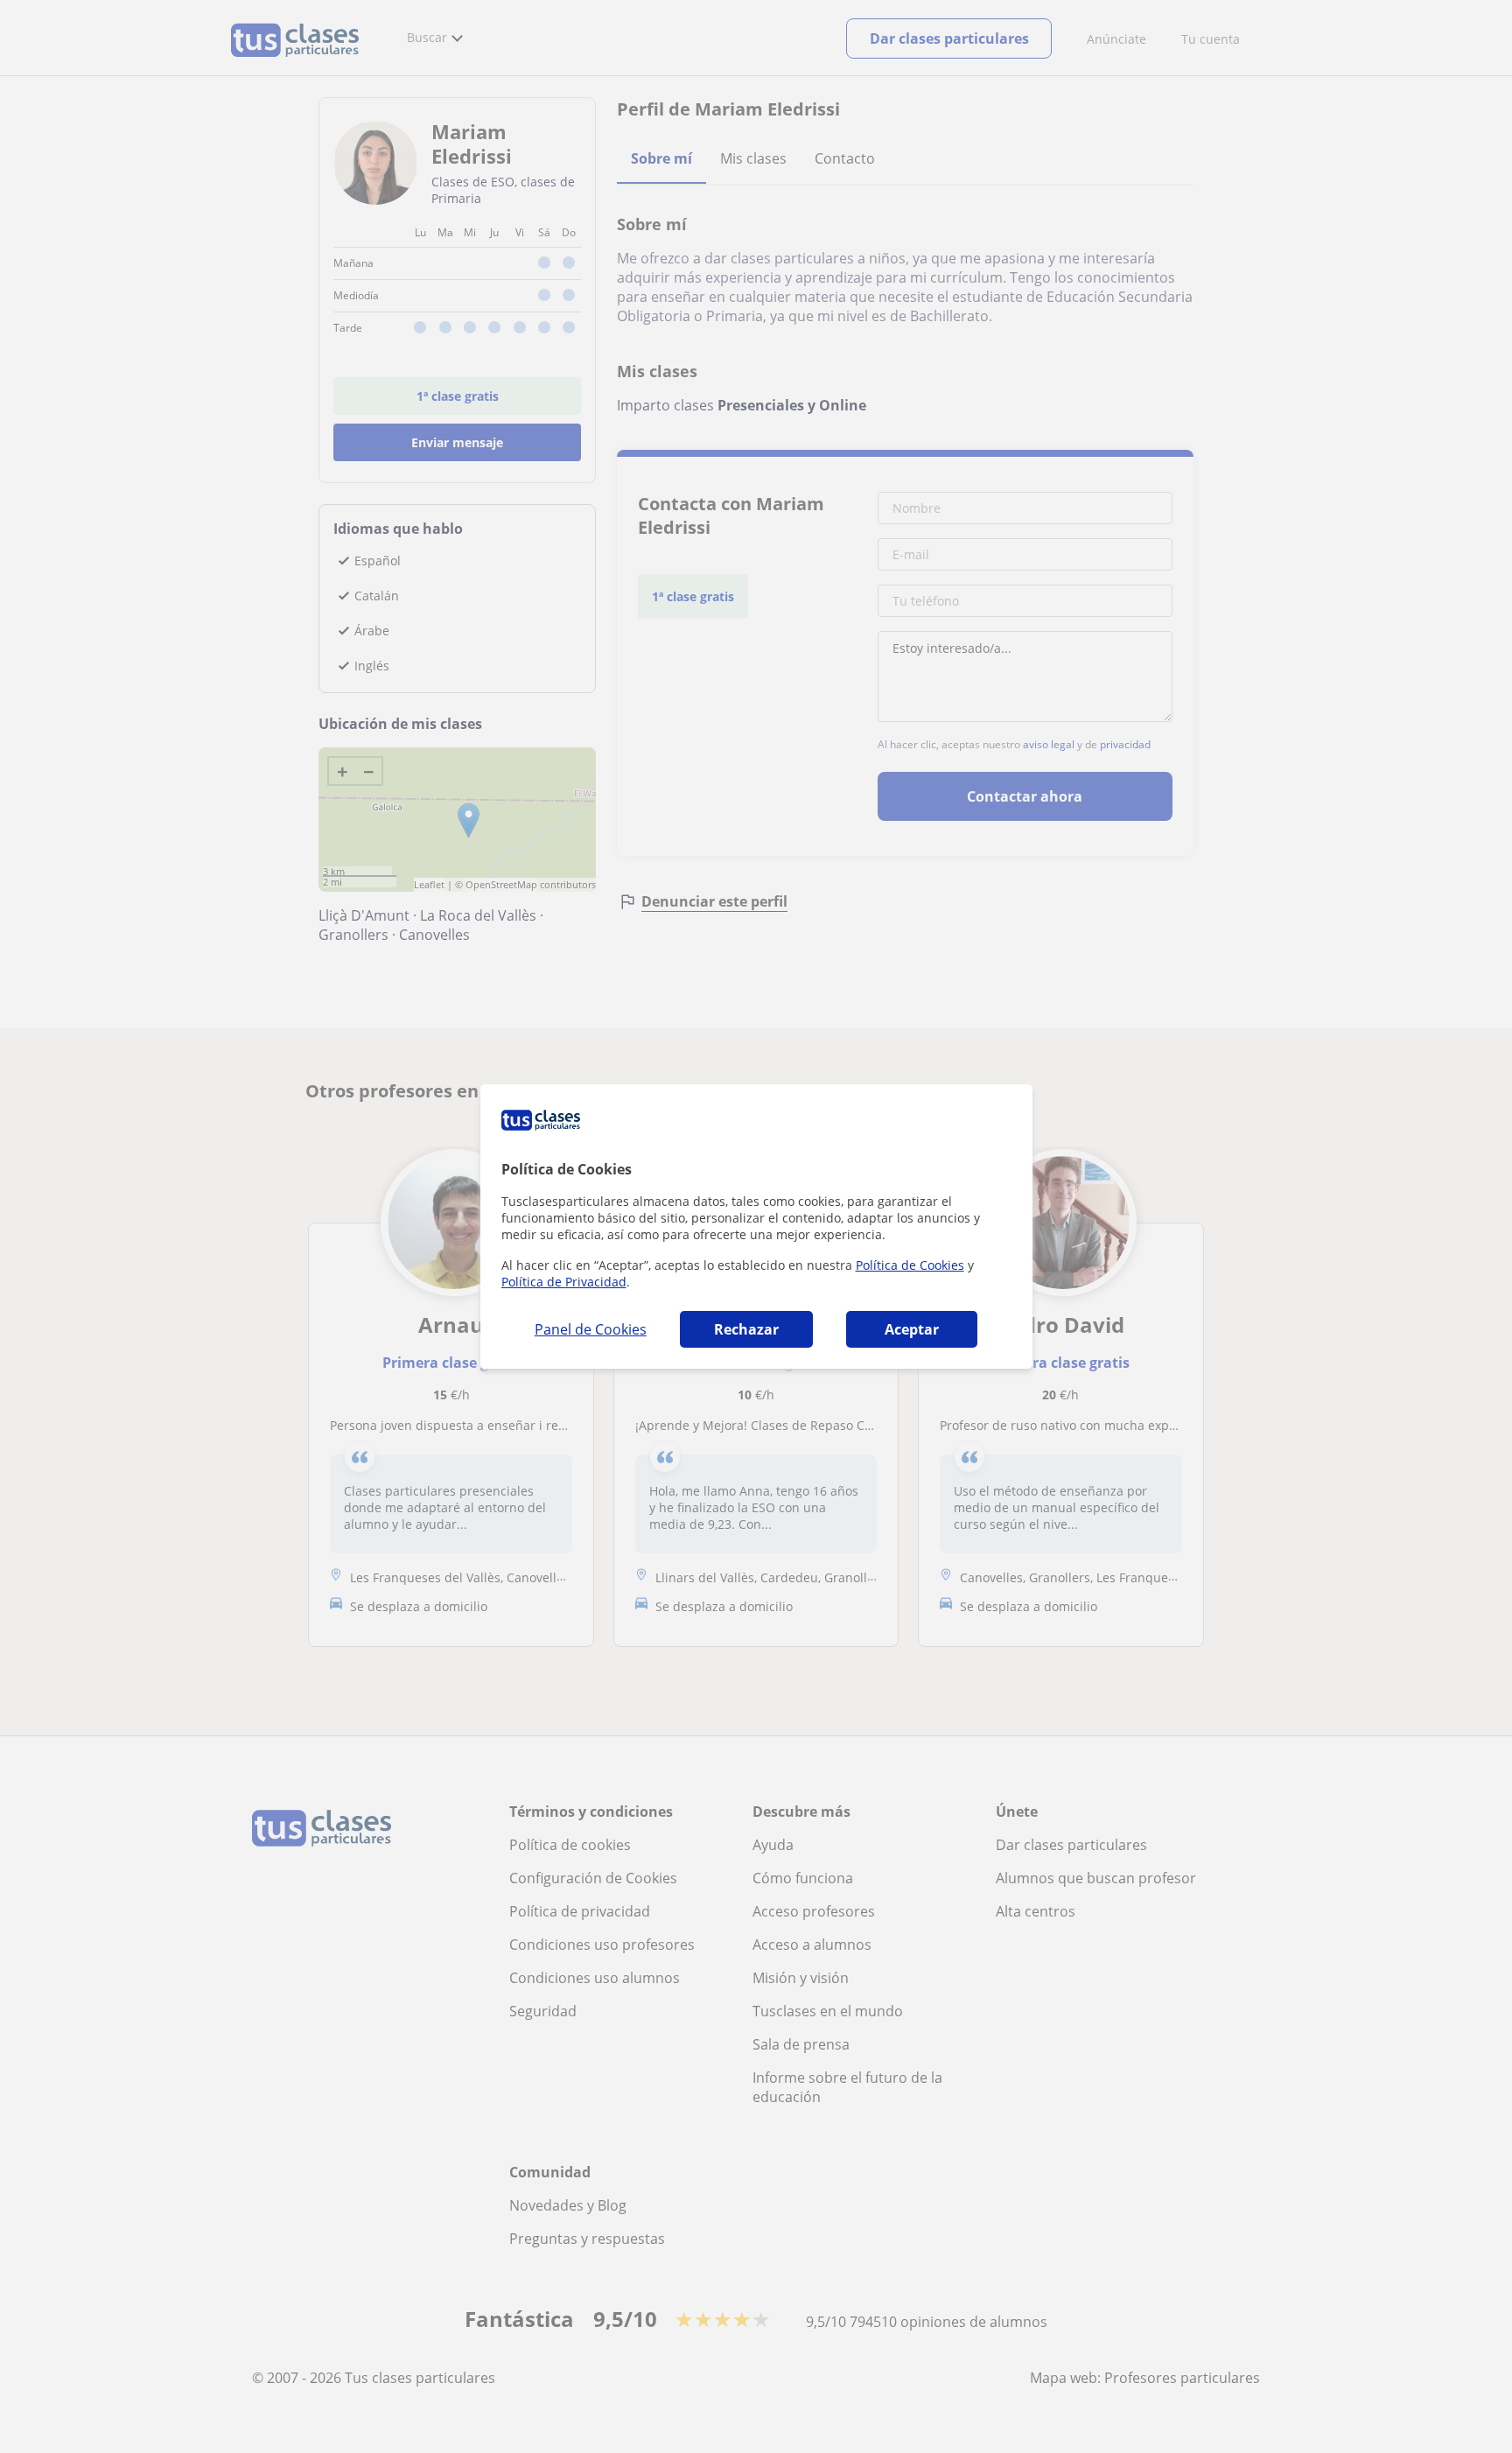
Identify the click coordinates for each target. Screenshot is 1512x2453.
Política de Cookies (910, 1265)
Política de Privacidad (564, 1282)
